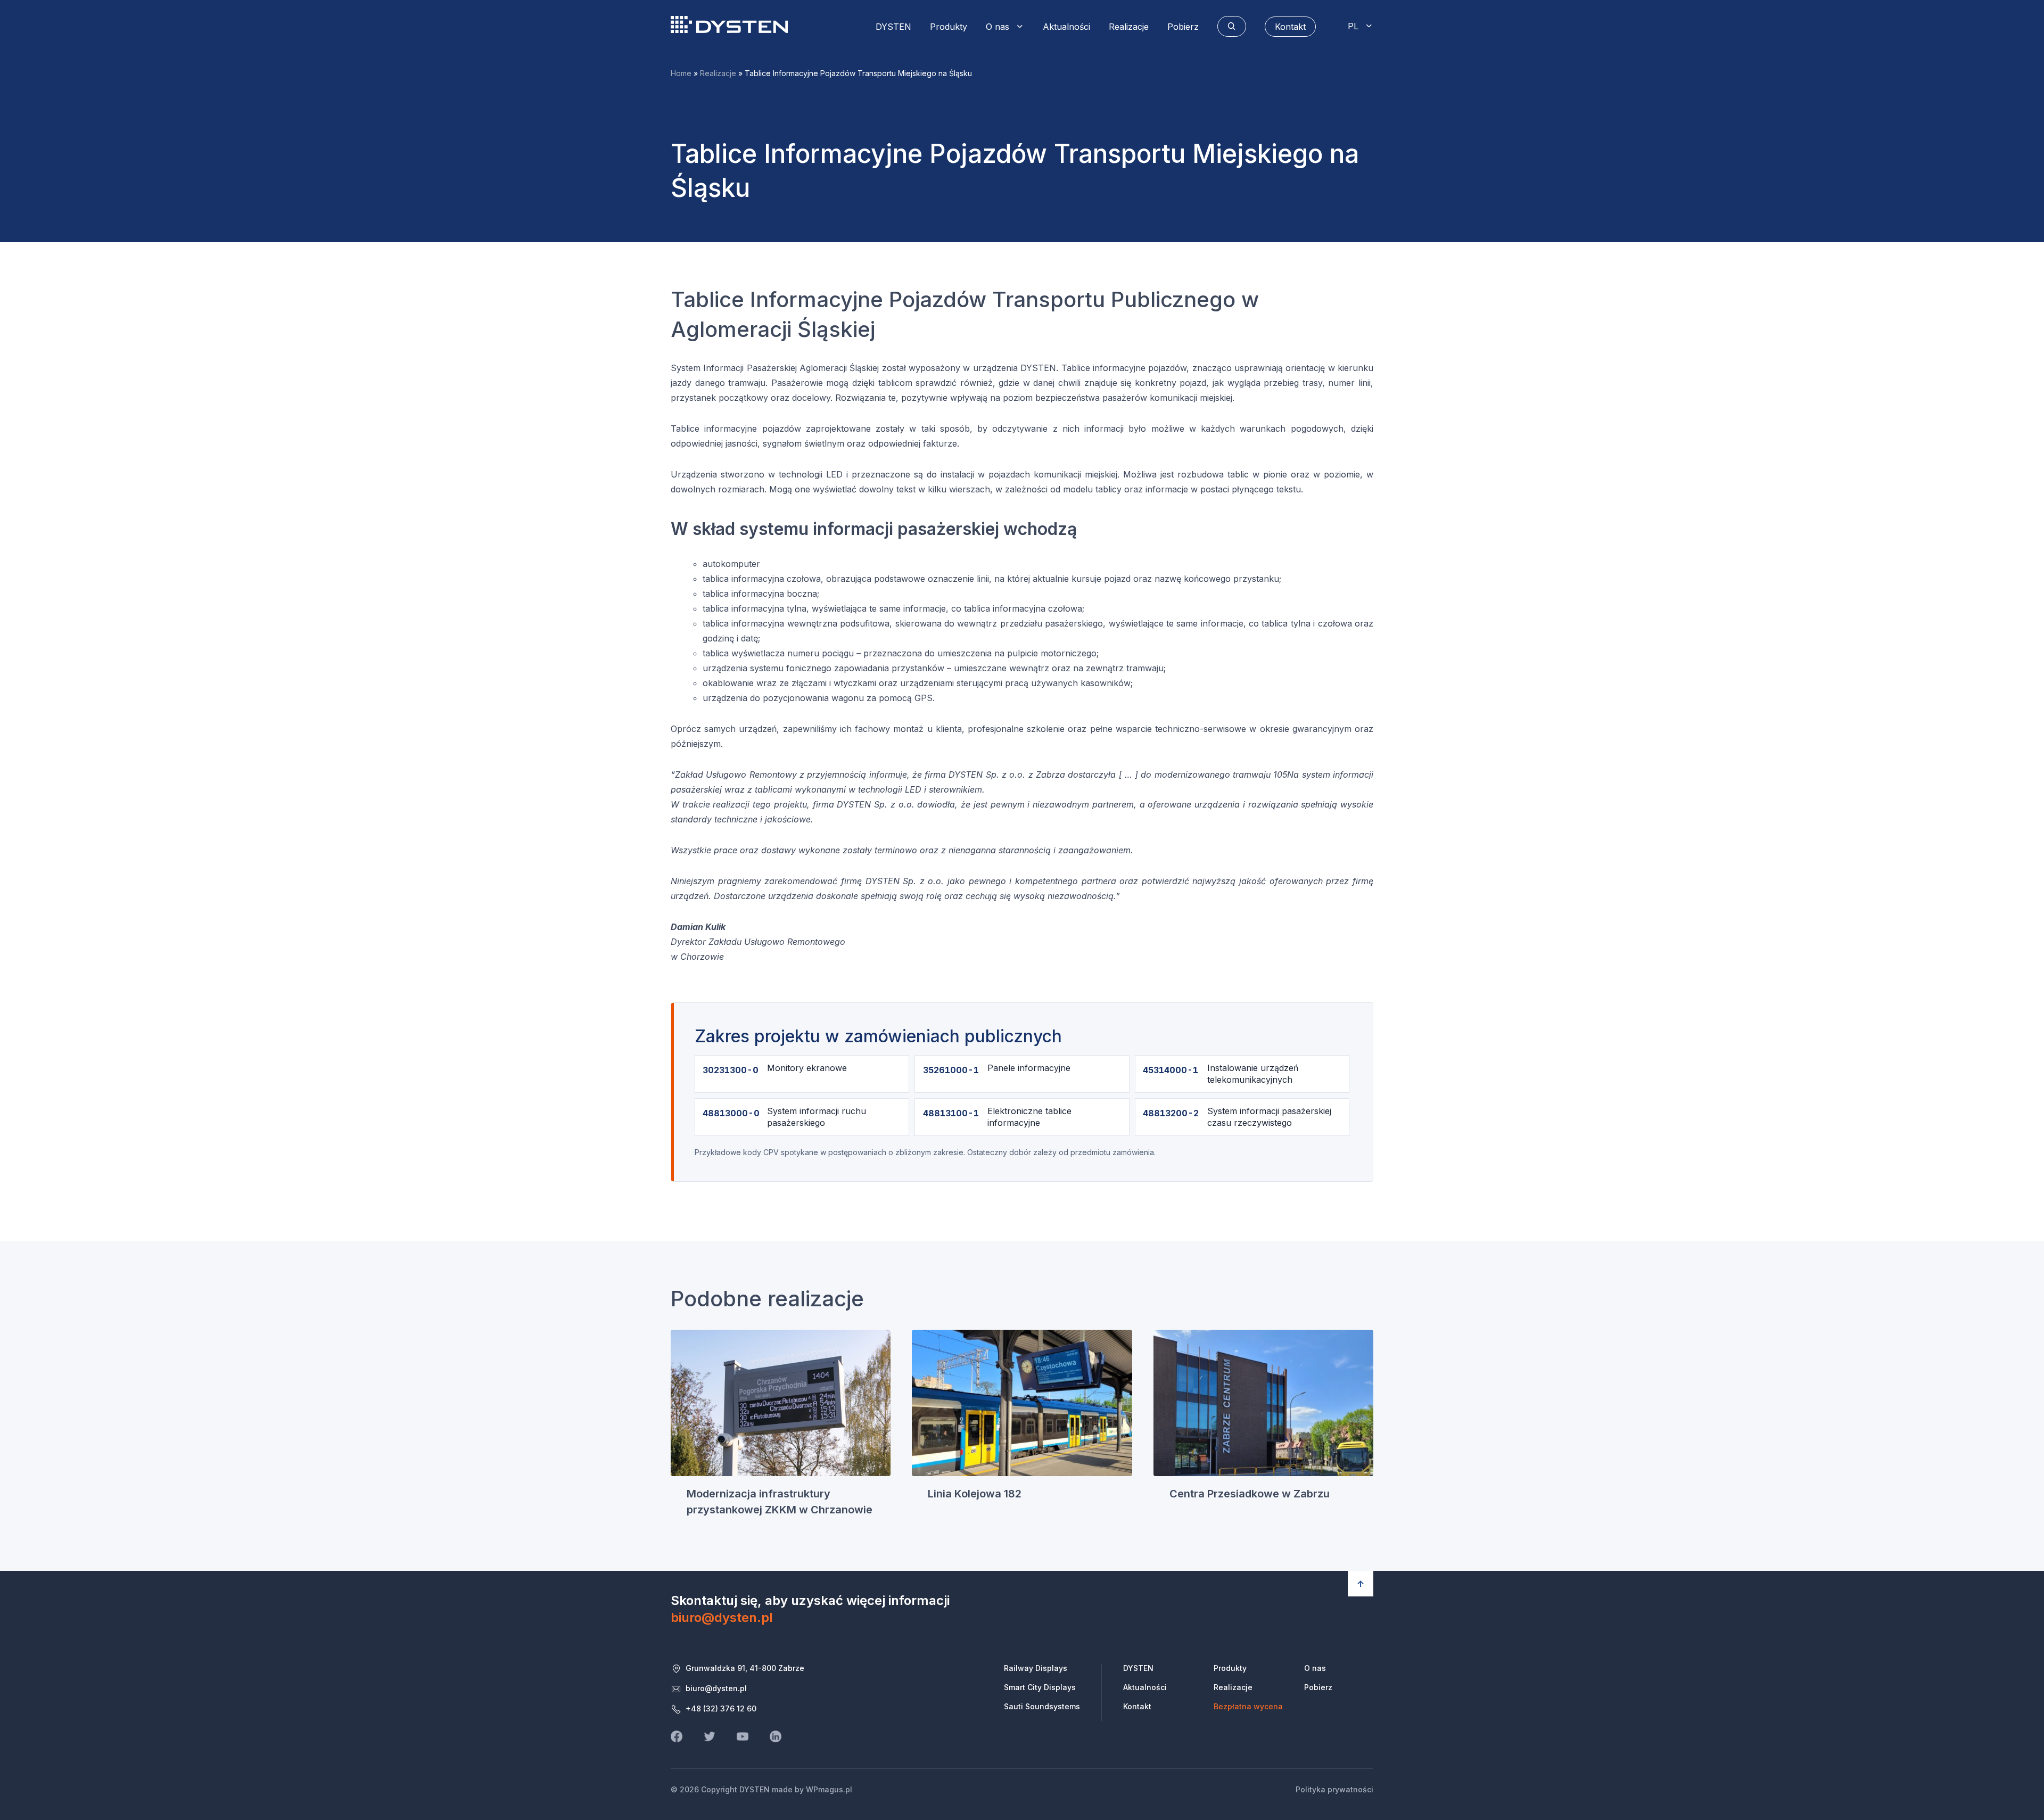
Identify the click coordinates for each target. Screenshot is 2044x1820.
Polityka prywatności (1334, 1789)
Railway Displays (1036, 1668)
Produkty (949, 27)
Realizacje (1129, 27)
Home (681, 73)
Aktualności (1066, 27)
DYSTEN (729, 24)
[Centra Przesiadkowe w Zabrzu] (1263, 1403)
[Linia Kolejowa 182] (1022, 1403)
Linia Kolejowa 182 (975, 1494)
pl (1353, 26)
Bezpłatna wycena (1248, 1706)
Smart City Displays (1040, 1687)
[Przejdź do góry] (1361, 1584)
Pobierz (1183, 27)
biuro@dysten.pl (722, 1617)
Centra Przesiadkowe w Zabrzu (1250, 1494)
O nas (998, 27)
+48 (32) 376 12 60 (721, 1708)
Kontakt (1137, 1706)
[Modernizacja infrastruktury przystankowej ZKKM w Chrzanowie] (781, 1403)
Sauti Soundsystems (1042, 1706)
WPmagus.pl (829, 1789)
